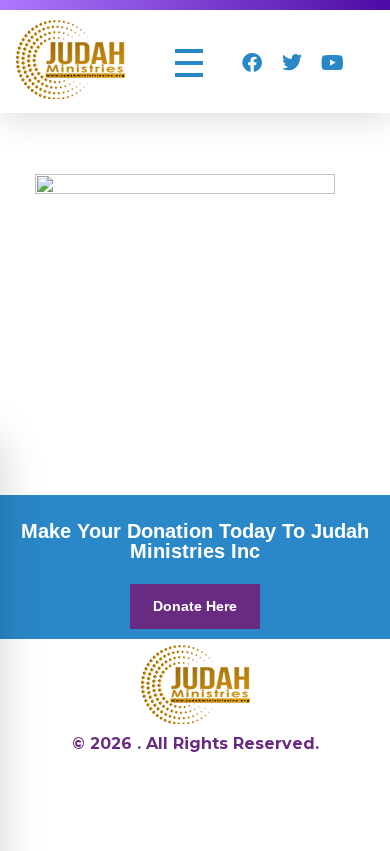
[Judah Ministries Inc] (70, 59)
